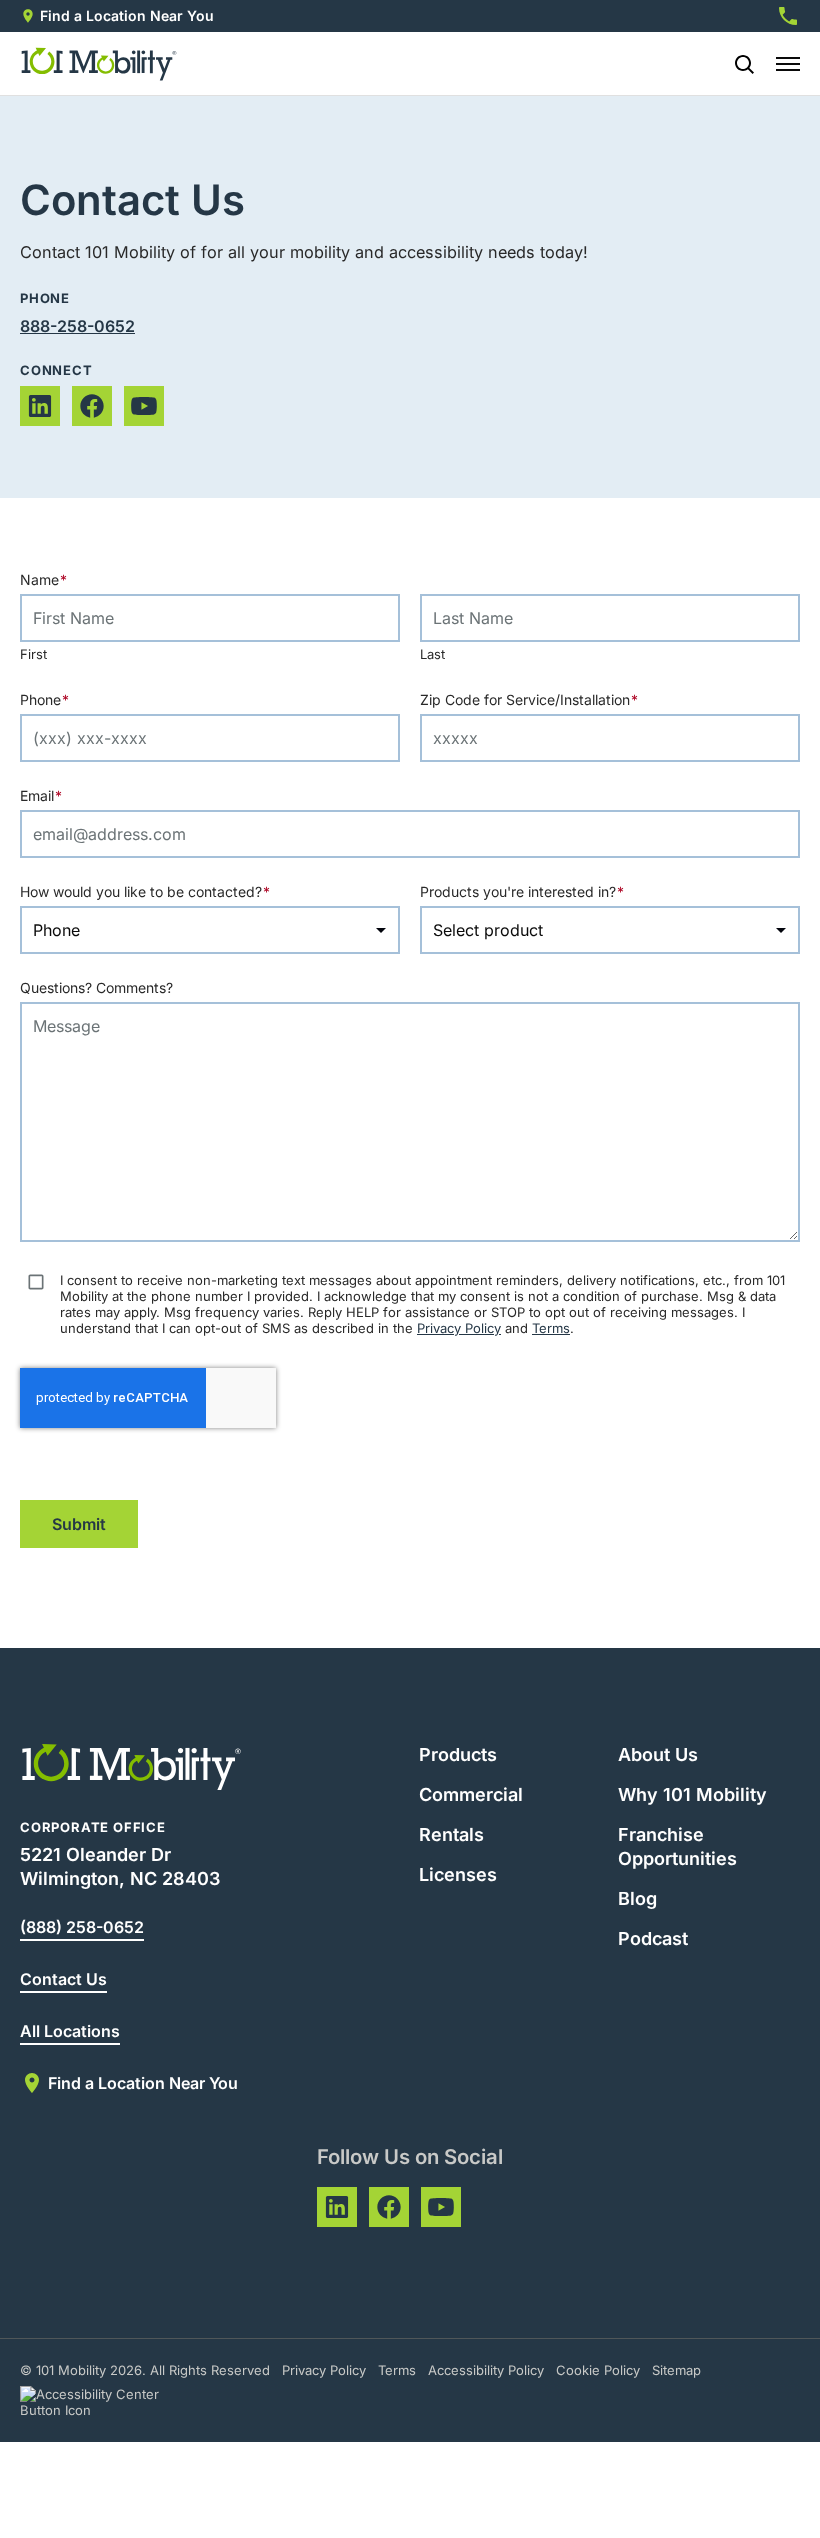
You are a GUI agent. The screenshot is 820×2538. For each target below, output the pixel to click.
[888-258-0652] (788, 16)
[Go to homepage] (99, 64)
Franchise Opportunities (677, 1846)
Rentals (451, 1834)
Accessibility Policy (486, 2370)
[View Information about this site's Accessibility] (107, 2402)
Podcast (653, 1938)
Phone (83, 699)
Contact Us (63, 1979)
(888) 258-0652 (82, 1927)
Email (80, 795)
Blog (637, 1898)
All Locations (70, 2031)
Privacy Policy (459, 1328)
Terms (551, 1328)
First (33, 654)
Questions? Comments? (96, 987)
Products (458, 1754)
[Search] (736, 64)
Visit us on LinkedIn (40, 406)
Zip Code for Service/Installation (568, 699)
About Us (658, 1754)
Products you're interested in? (561, 891)
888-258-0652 (77, 326)
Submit (79, 1524)
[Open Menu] (788, 64)
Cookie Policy (598, 2370)
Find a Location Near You (127, 15)
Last (432, 654)
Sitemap (676, 2370)
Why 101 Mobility (692, 1794)
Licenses (458, 1874)
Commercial (471, 1794)
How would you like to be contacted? (184, 891)
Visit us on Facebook (92, 406)
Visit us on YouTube (144, 406)
